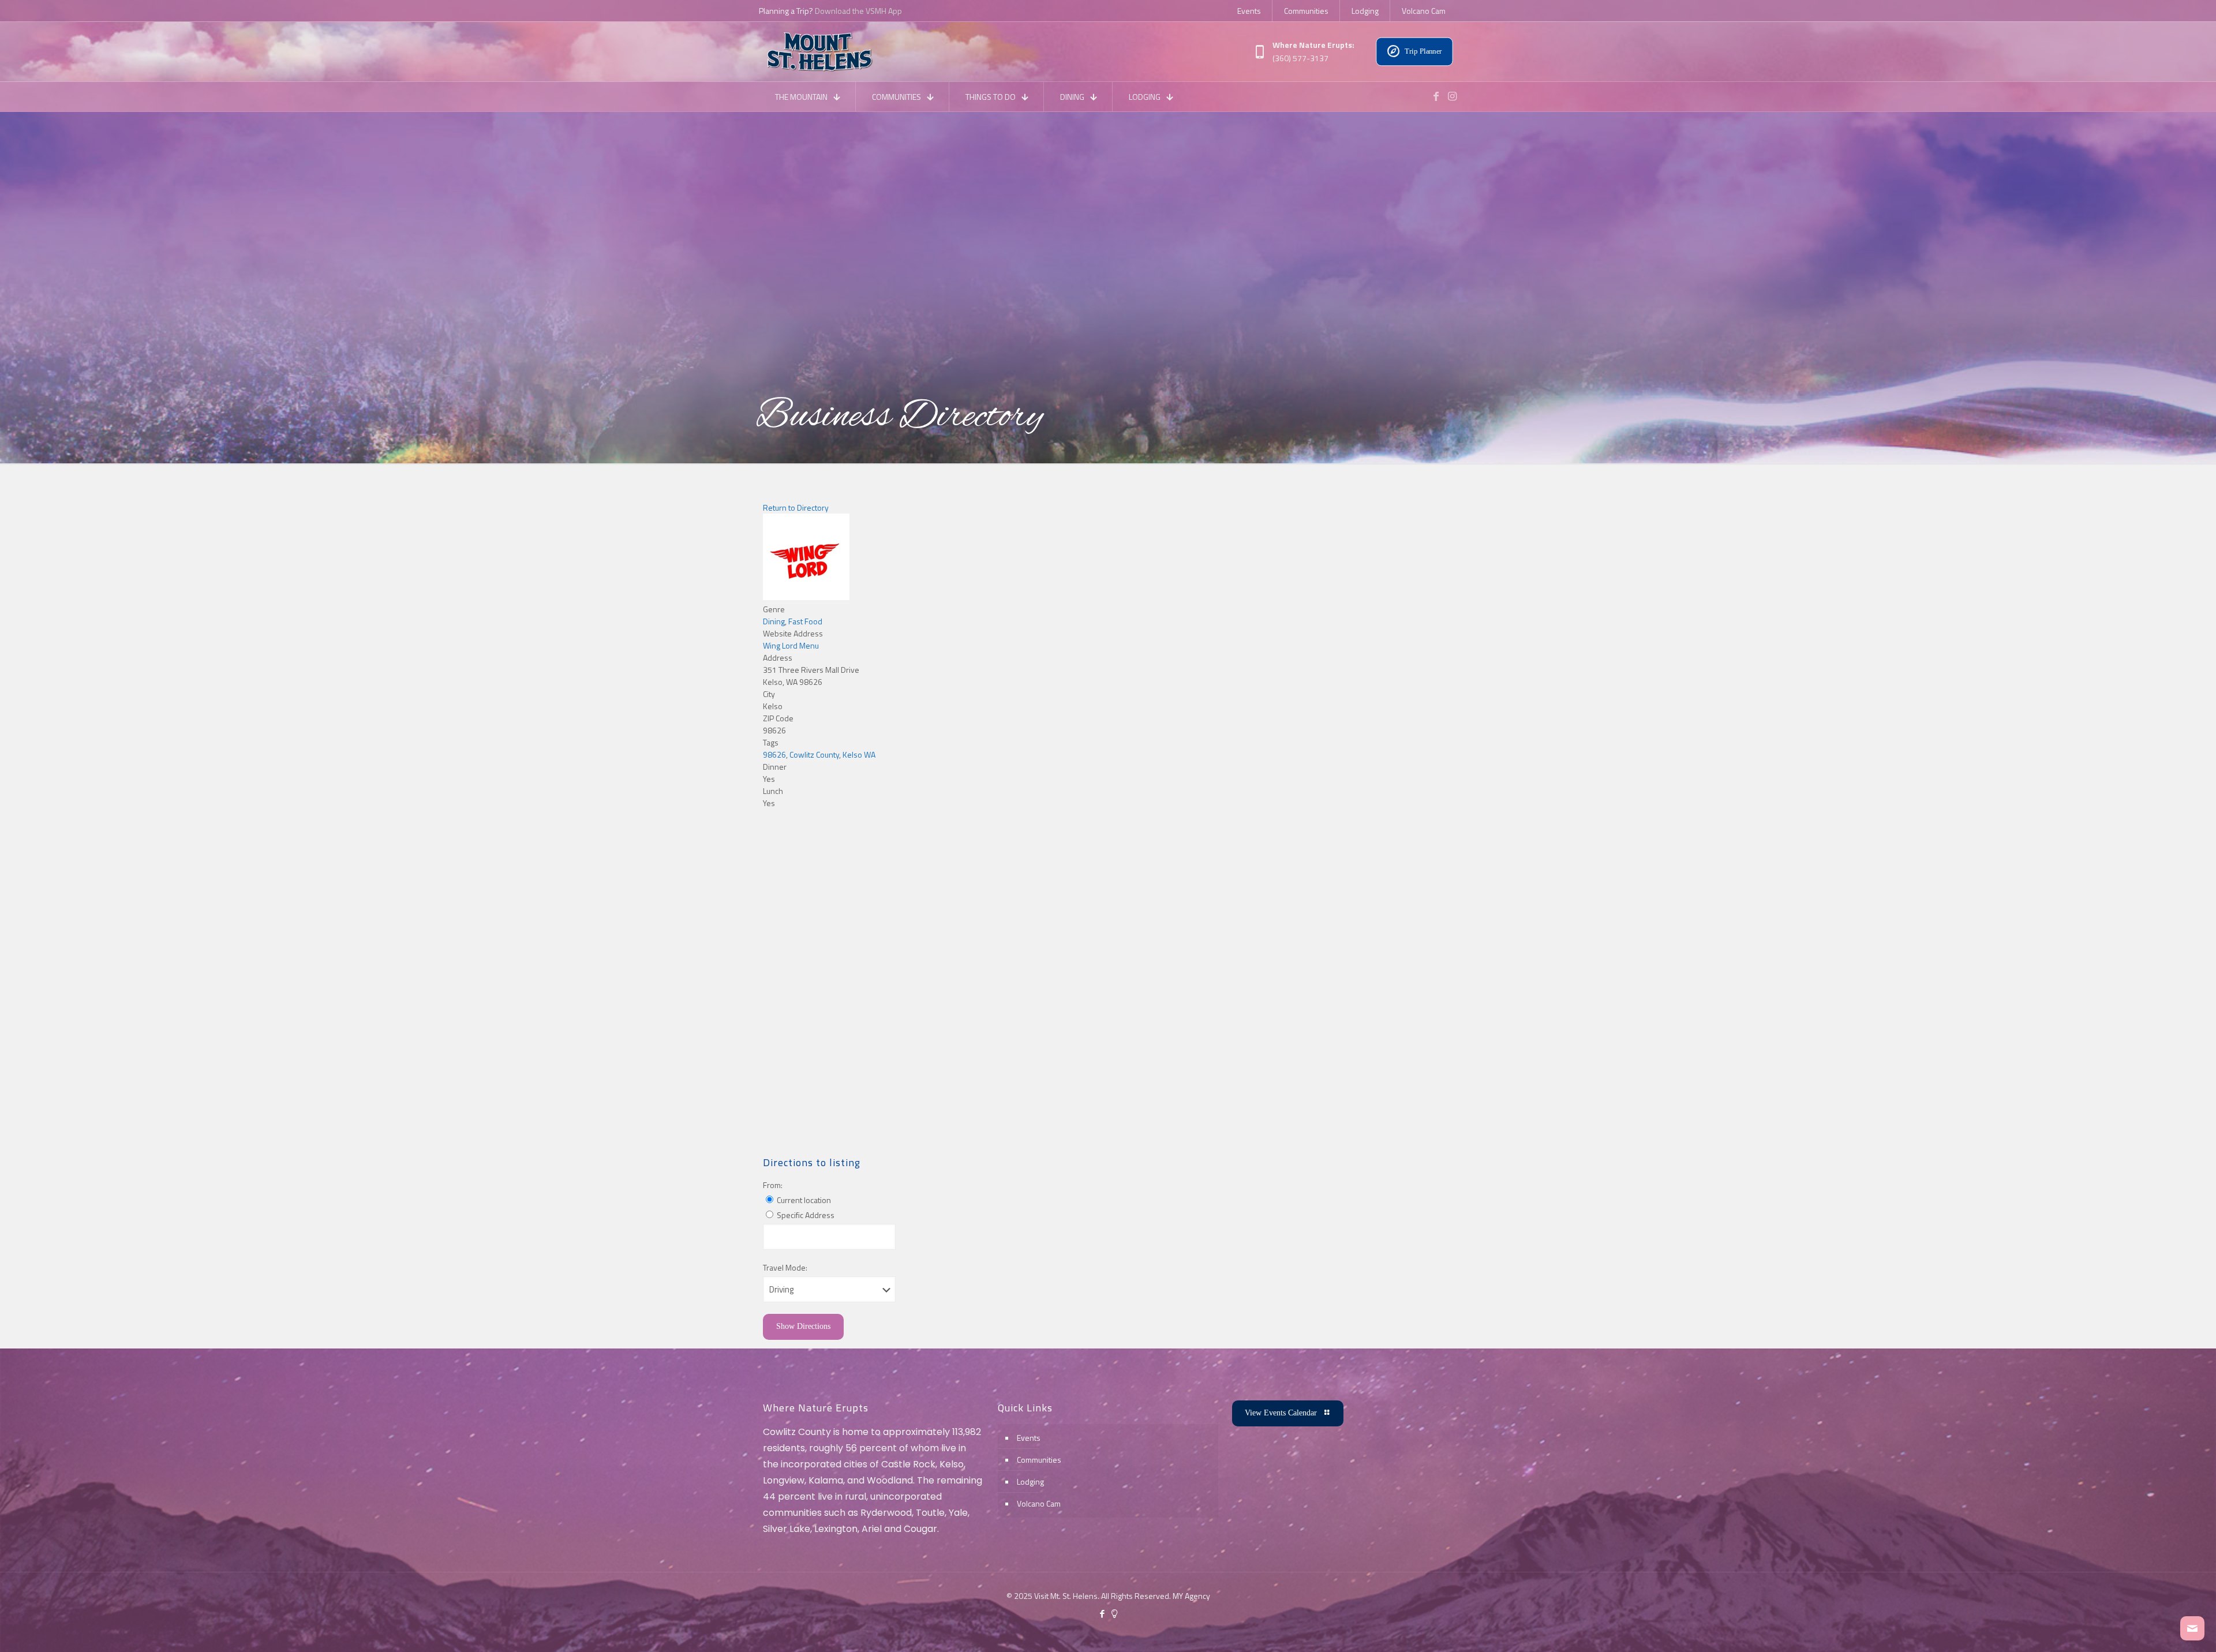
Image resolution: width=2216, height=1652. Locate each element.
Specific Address (805, 1215)
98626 (774, 754)
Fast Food (805, 621)
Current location (803, 1200)
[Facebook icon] (1102, 1614)
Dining (774, 621)
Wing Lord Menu (791, 645)
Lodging (1030, 1481)
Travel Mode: (785, 1267)
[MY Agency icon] (1114, 1614)
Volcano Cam (1039, 1503)
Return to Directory (796, 507)
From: (773, 1185)
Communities (1039, 1460)
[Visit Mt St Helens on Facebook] (1436, 96)
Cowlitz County (814, 754)
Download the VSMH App (858, 11)
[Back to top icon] (2161, 1628)
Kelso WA (859, 754)
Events (1029, 1438)
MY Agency (1191, 1596)
